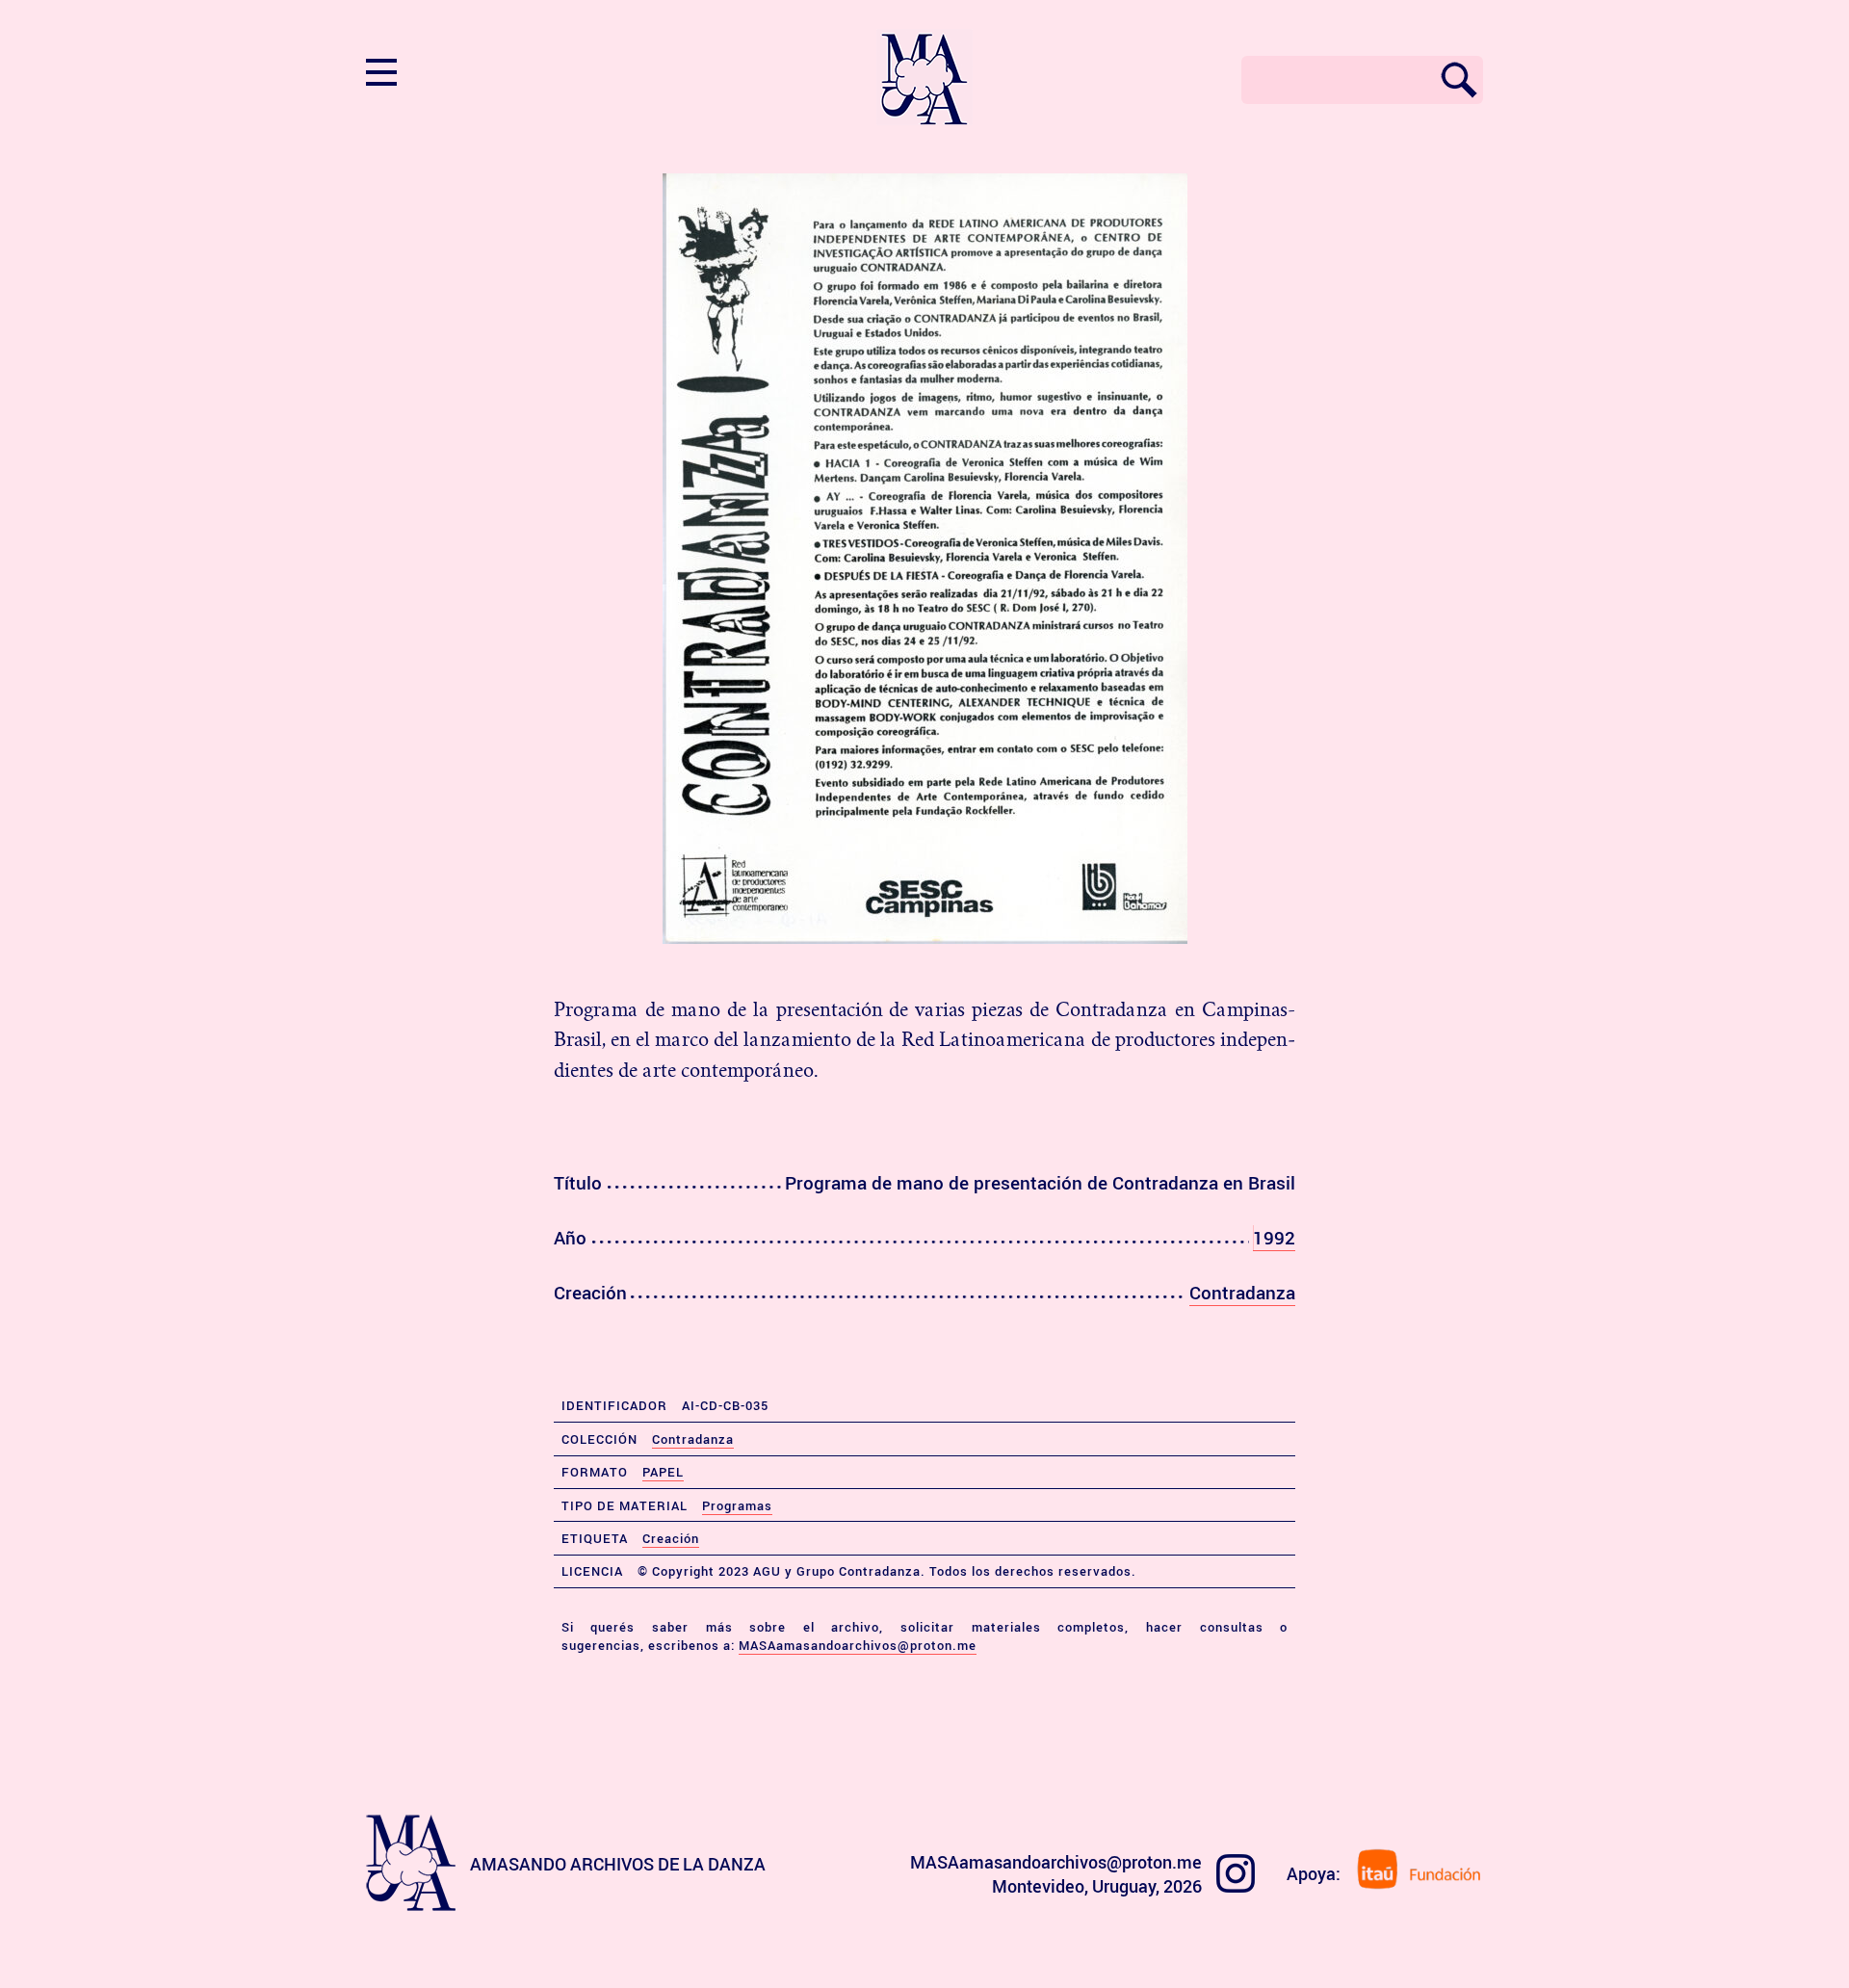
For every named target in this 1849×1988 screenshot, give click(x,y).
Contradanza (1242, 1293)
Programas (737, 1505)
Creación (671, 1538)
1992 (1274, 1238)
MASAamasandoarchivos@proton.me (858, 1645)
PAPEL (663, 1472)
